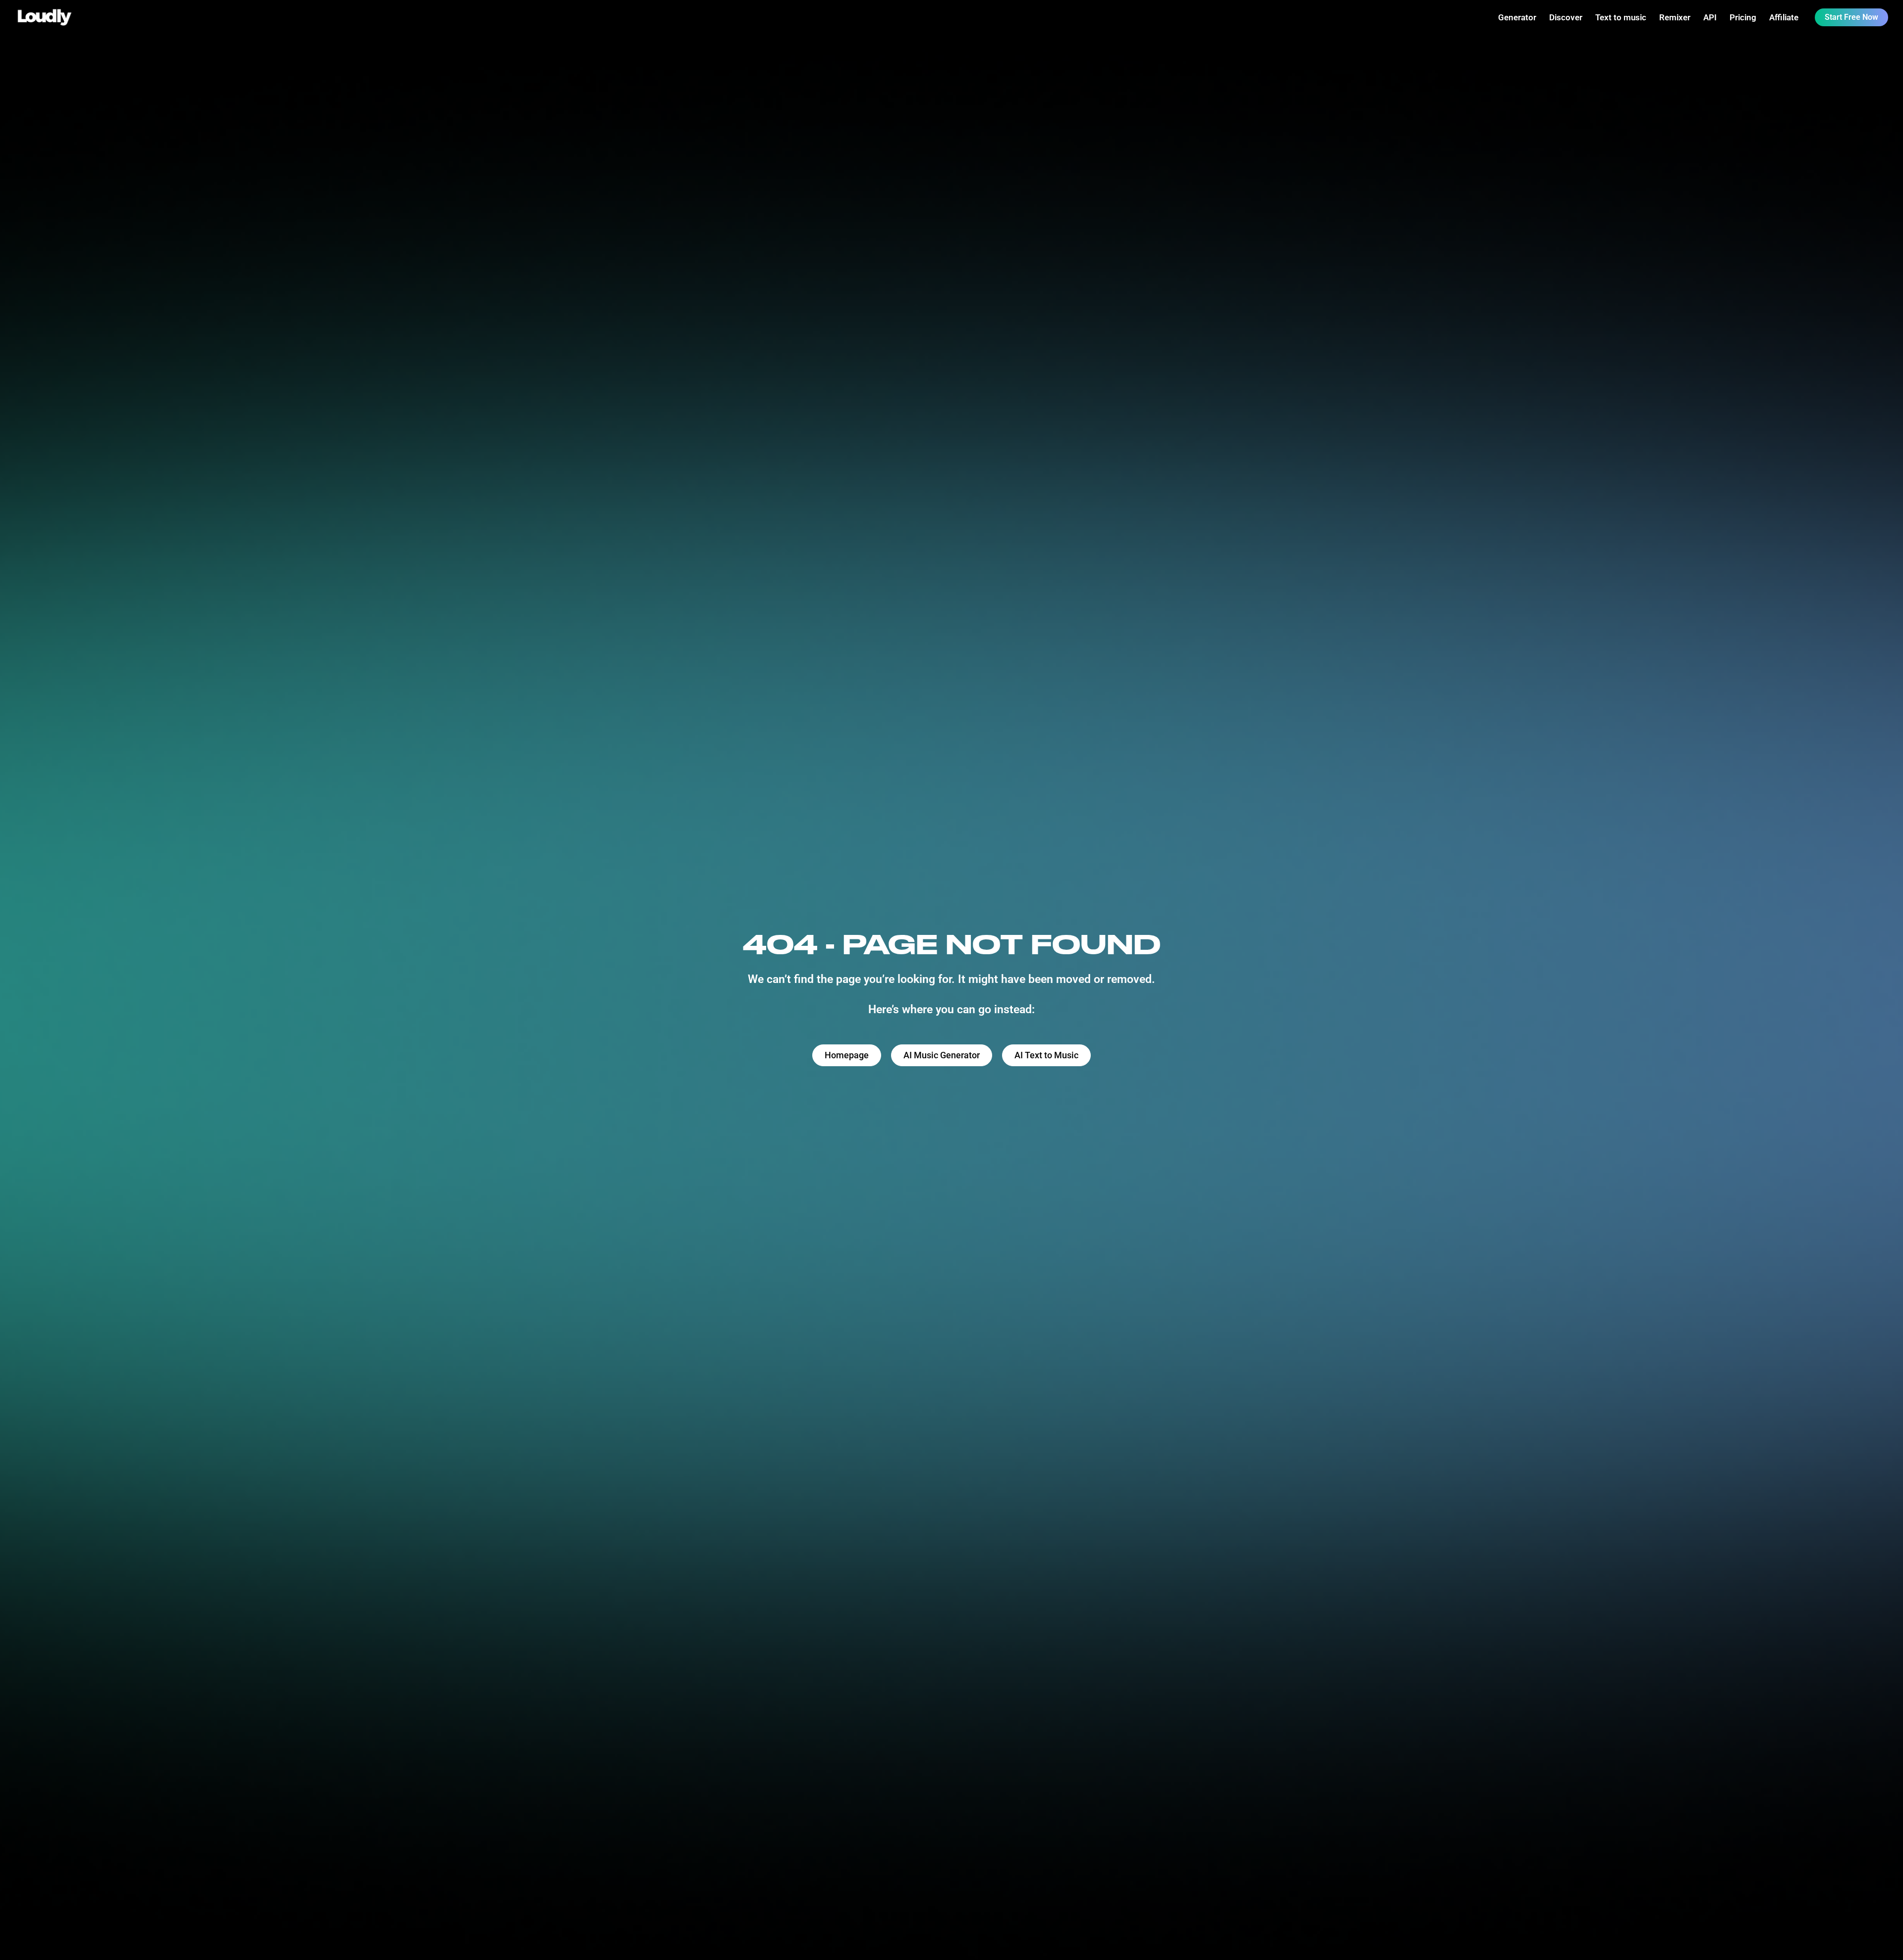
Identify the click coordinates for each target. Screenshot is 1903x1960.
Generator (1517, 17)
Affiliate (1784, 17)
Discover (1566, 17)
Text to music (1621, 17)
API (1710, 17)
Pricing (1743, 17)
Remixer (1675, 17)
